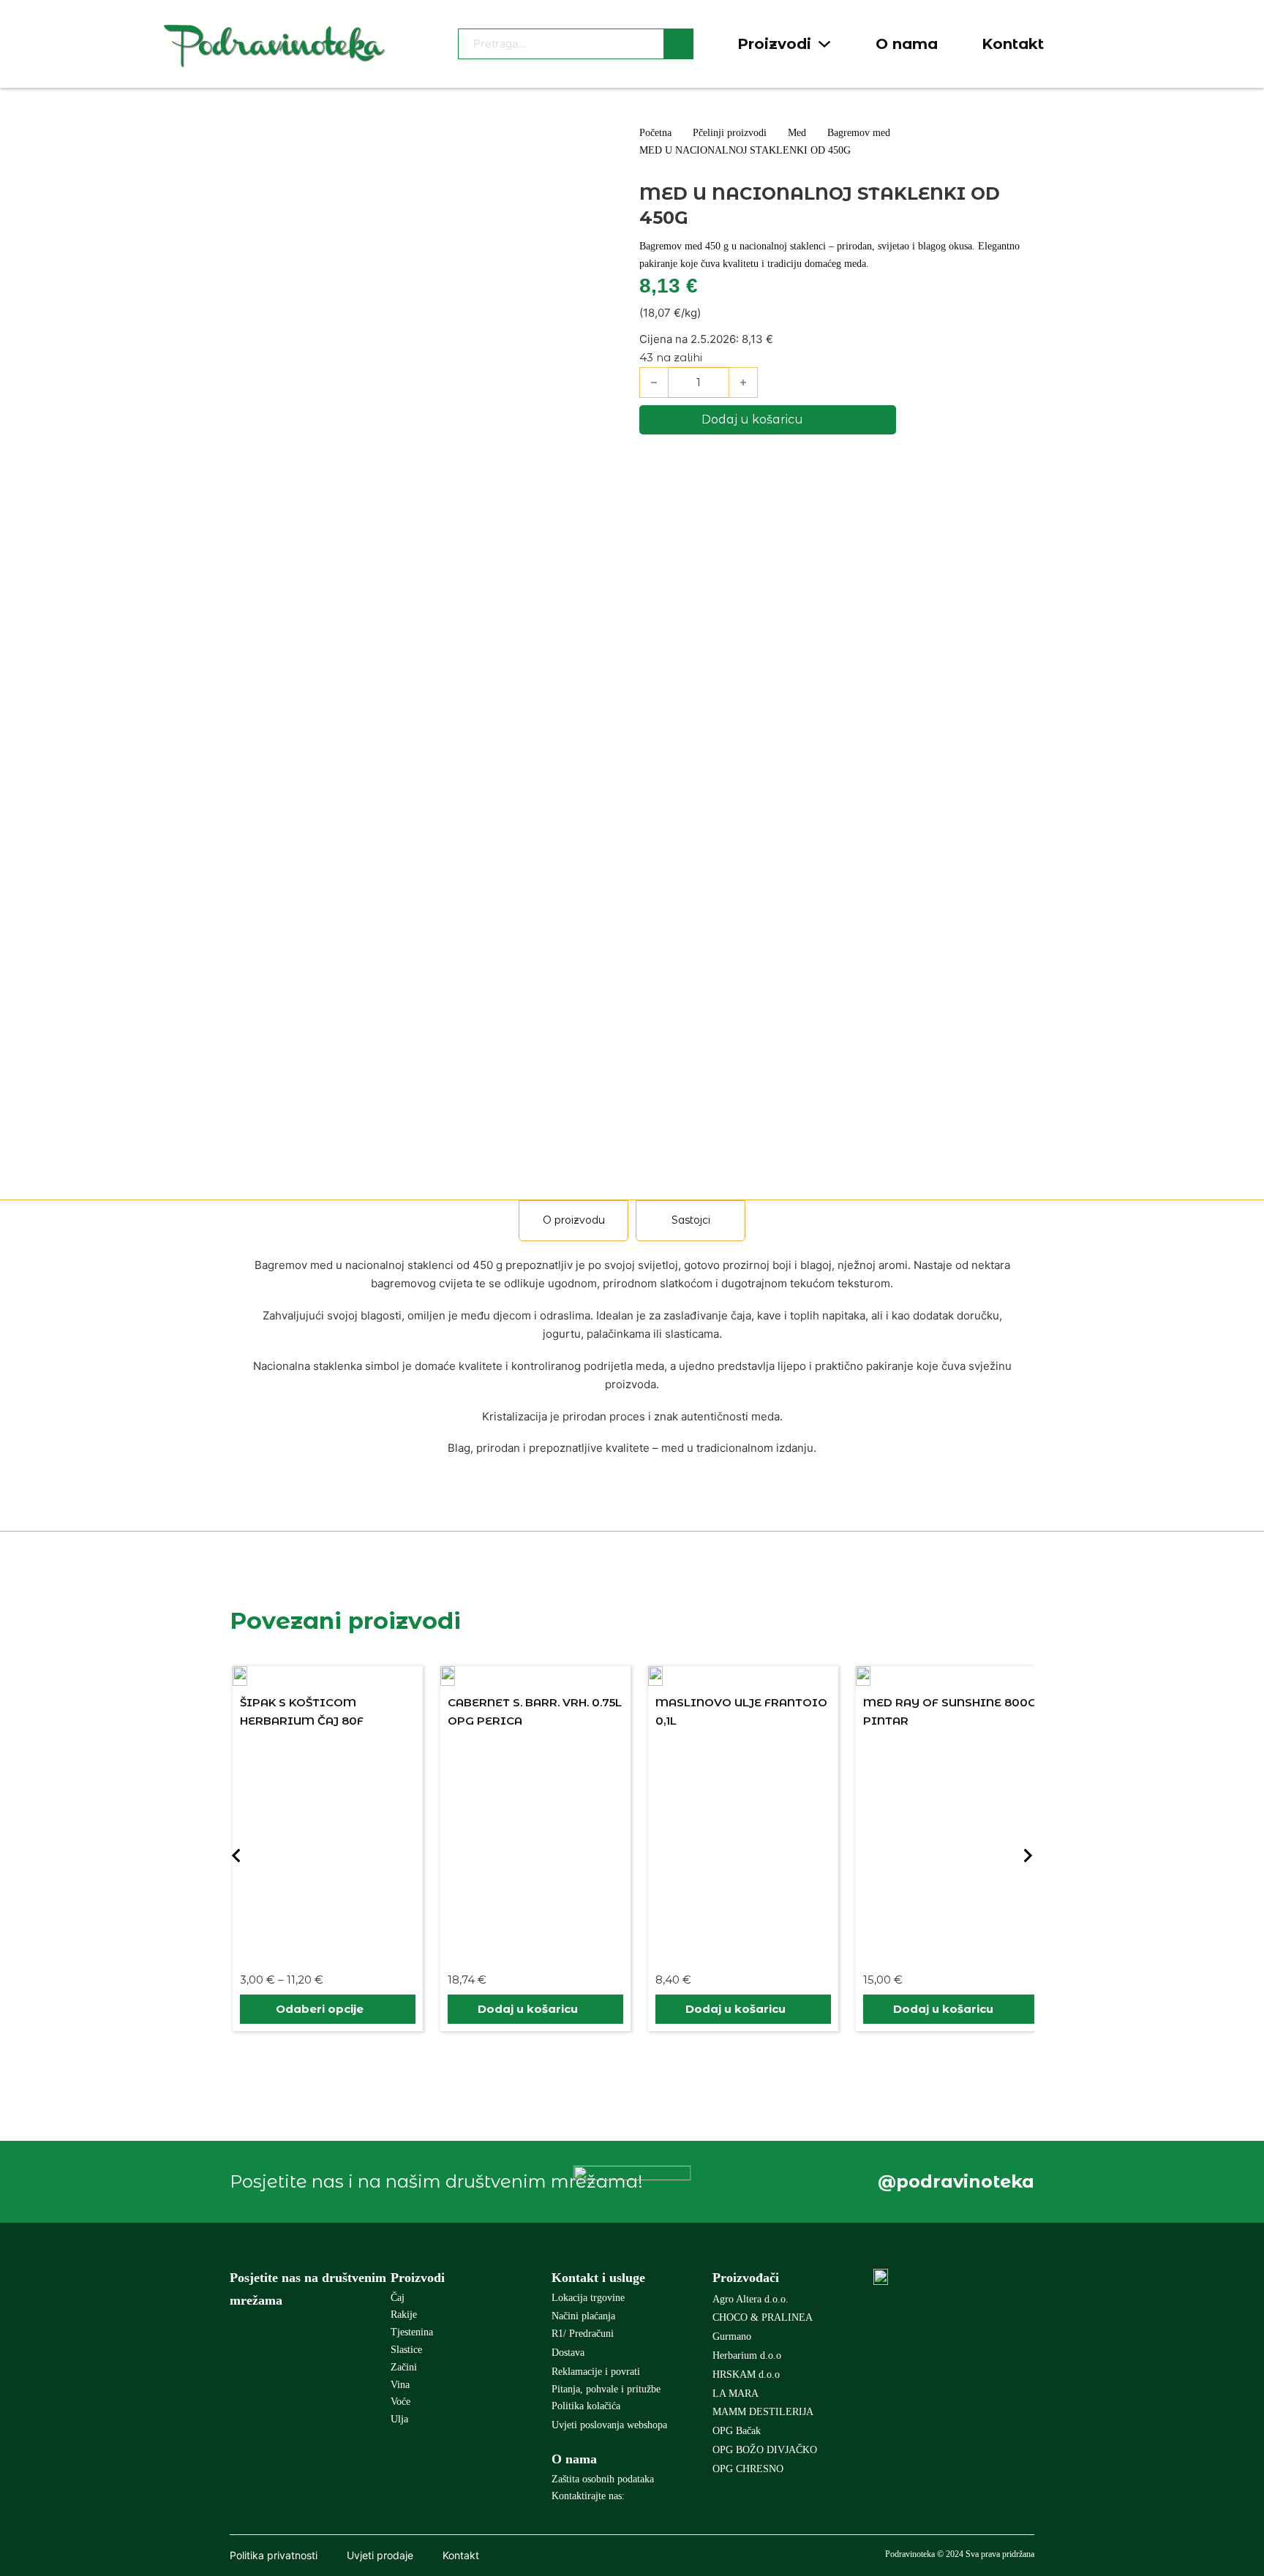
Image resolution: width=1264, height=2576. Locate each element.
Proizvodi (774, 44)
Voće (400, 2402)
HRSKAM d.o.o (746, 2374)
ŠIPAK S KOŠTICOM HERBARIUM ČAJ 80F (302, 1712)
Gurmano (732, 2336)
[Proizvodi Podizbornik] (824, 44)
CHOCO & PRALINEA (763, 2317)
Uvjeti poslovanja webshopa (609, 2425)
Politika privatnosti (274, 2555)
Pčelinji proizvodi (730, 133)
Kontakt (1013, 44)
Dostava (568, 2353)
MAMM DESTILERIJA (763, 2412)
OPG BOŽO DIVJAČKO (765, 2450)
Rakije (404, 2315)
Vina (400, 2385)
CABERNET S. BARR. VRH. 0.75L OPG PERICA (535, 1712)
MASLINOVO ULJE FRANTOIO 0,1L (741, 1712)
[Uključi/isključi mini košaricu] (1095, 44)
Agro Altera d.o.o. (750, 2299)
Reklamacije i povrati (596, 2372)
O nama (907, 44)
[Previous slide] (237, 1856)
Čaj (398, 2298)
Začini (404, 2367)
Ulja (399, 2419)
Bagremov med (859, 133)
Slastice (406, 2350)
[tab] (573, 1221)
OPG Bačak (737, 2431)
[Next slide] (1027, 1856)
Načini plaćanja (583, 2316)
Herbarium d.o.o (747, 2355)
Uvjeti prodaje (380, 2555)
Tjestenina (412, 2332)
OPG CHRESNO (748, 2469)
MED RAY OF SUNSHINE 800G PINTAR (950, 1712)
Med (797, 133)
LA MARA (736, 2394)
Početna (655, 133)
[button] (535, 2009)
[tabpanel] (632, 1357)
